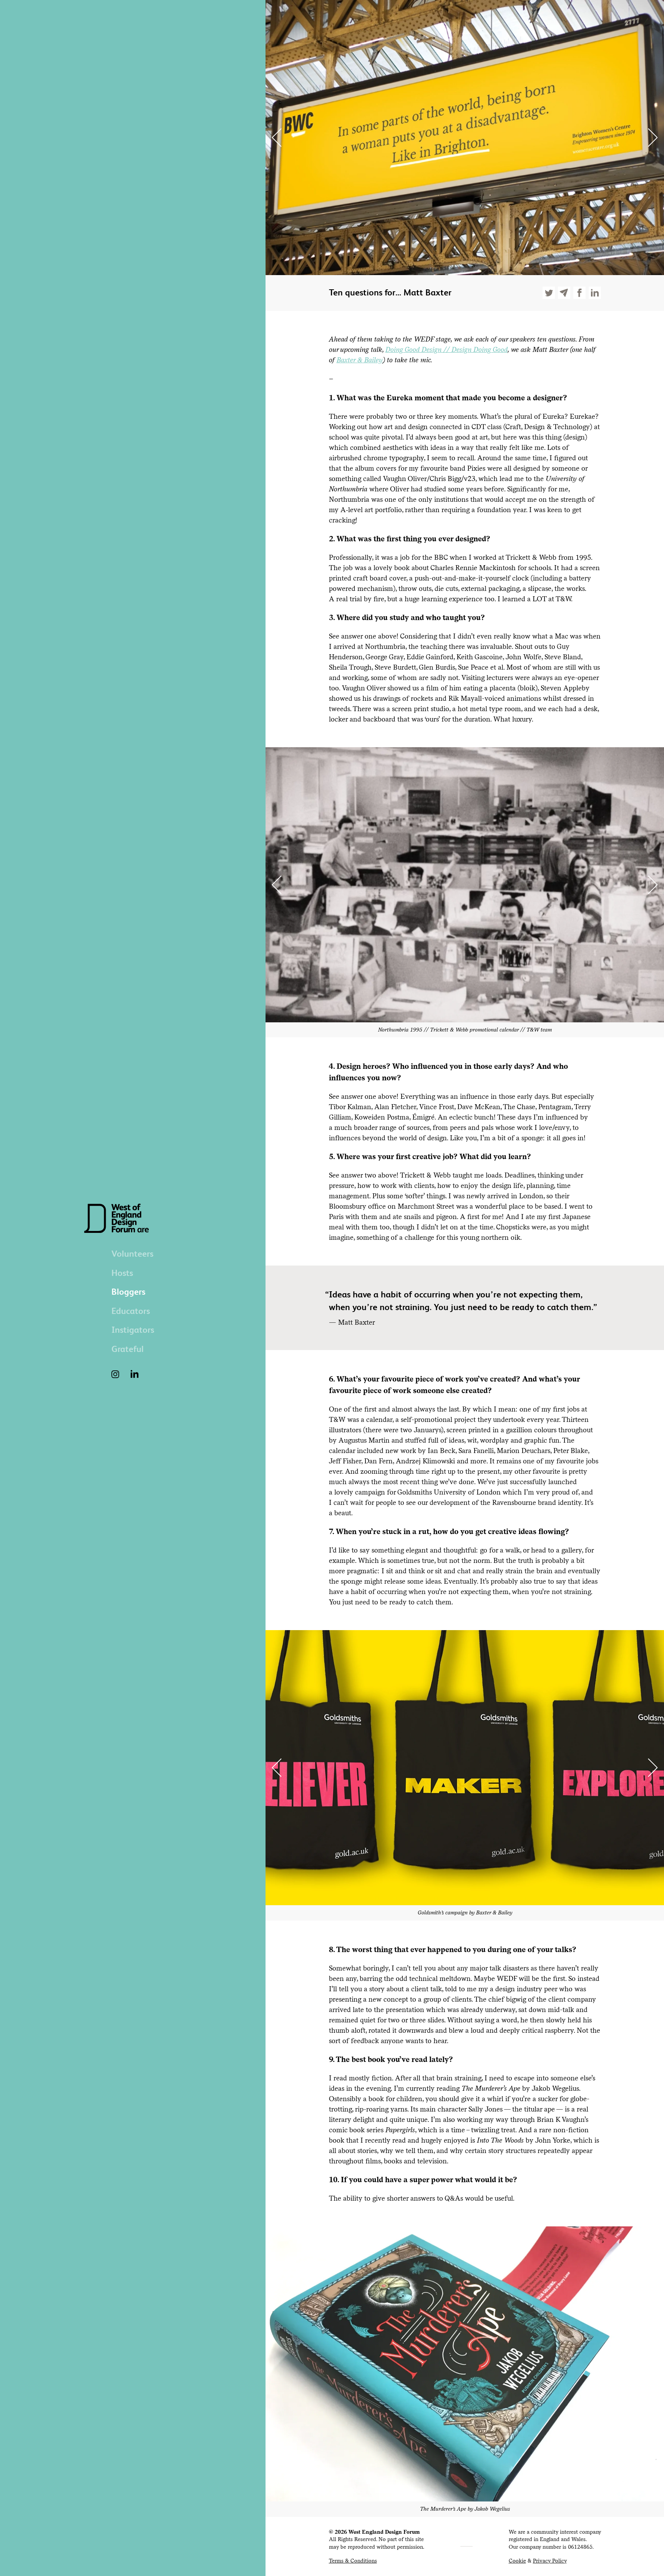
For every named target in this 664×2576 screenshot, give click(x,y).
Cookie (517, 2561)
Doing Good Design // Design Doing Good (447, 349)
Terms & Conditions (353, 2561)
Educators (131, 1311)
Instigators (133, 1330)
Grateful (128, 1349)
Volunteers (132, 1254)
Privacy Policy (550, 2561)
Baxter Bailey (360, 360)
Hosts (122, 1273)
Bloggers (128, 1292)
